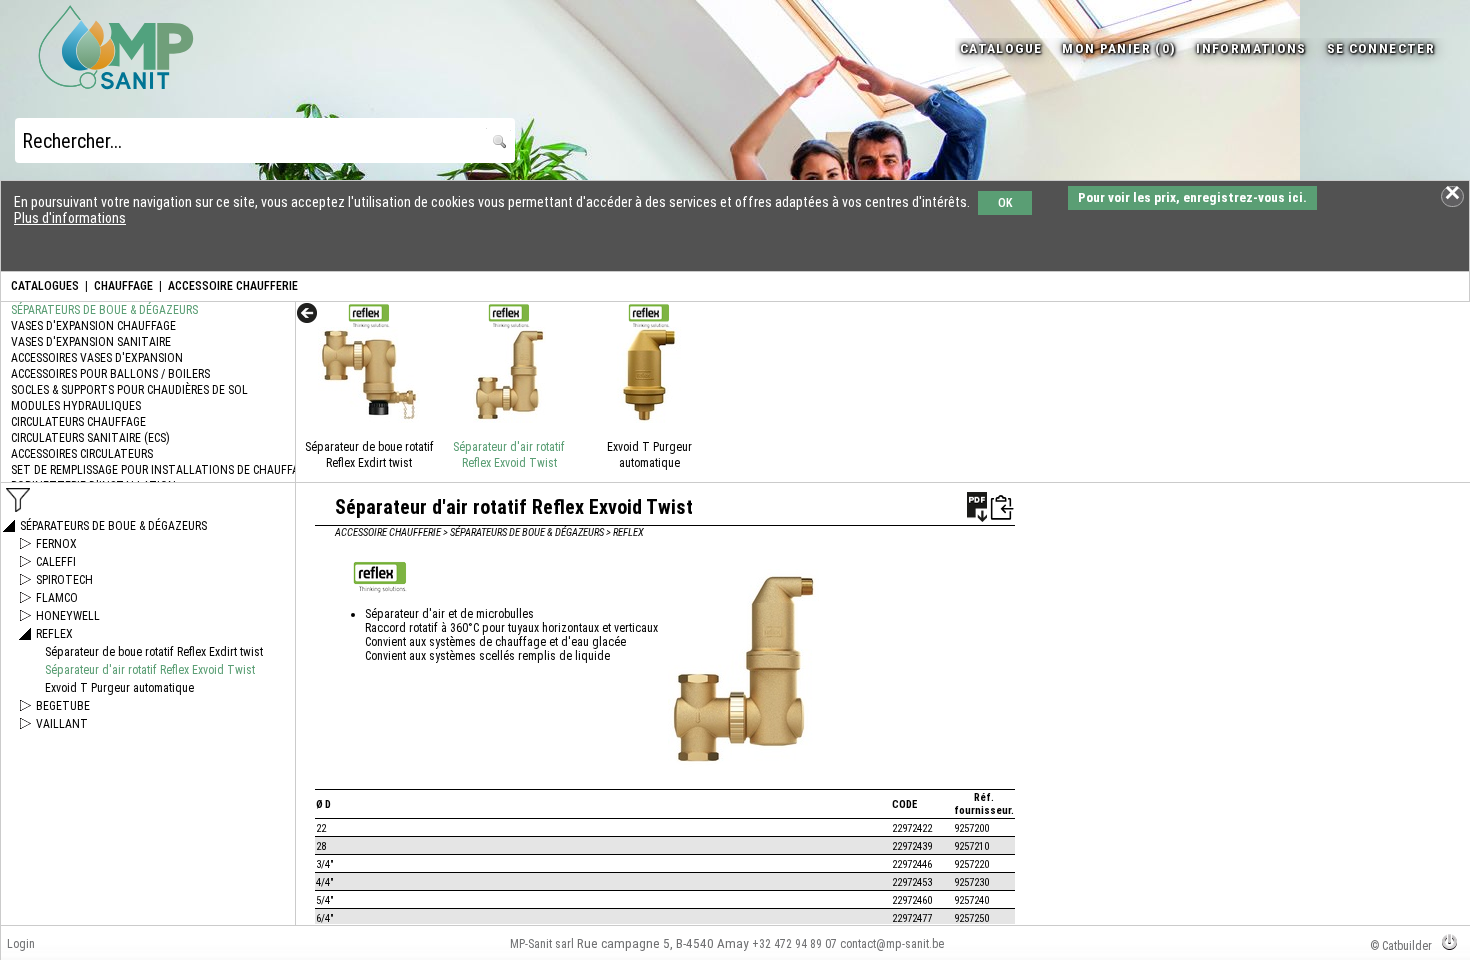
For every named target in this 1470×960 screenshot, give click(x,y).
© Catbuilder (1401, 946)
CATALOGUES (45, 286)
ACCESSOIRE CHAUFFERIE (233, 286)
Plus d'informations (70, 218)
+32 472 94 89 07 (794, 944)
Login (21, 944)
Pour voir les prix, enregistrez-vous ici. (1192, 197)
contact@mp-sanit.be (892, 944)
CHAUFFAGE (123, 286)
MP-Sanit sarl (542, 944)
